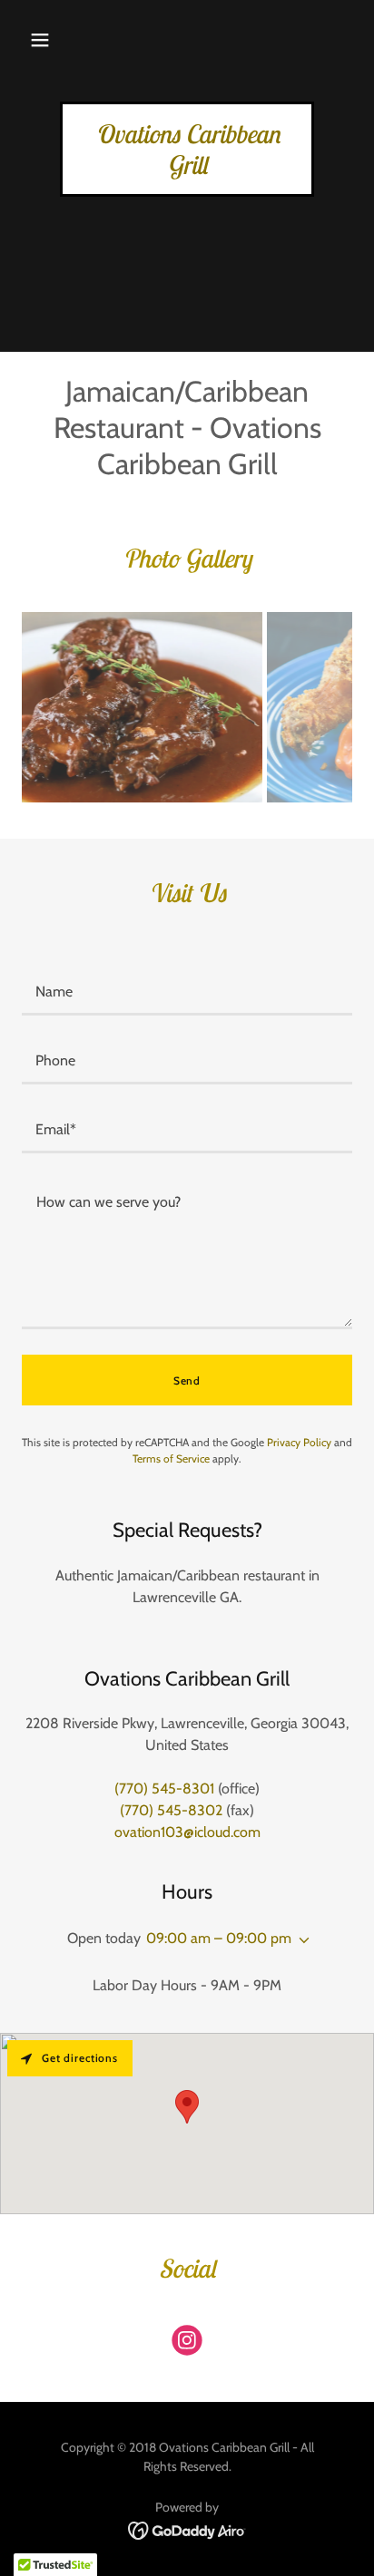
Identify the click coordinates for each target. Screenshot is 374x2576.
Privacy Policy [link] (299, 1442)
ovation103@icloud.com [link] (187, 1832)
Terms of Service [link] (171, 1458)
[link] (187, 169)
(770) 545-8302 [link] (171, 1810)
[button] (40, 40)
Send (187, 1380)
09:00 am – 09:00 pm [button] (219, 1938)
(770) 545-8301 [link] (164, 1789)
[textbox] (187, 992)
